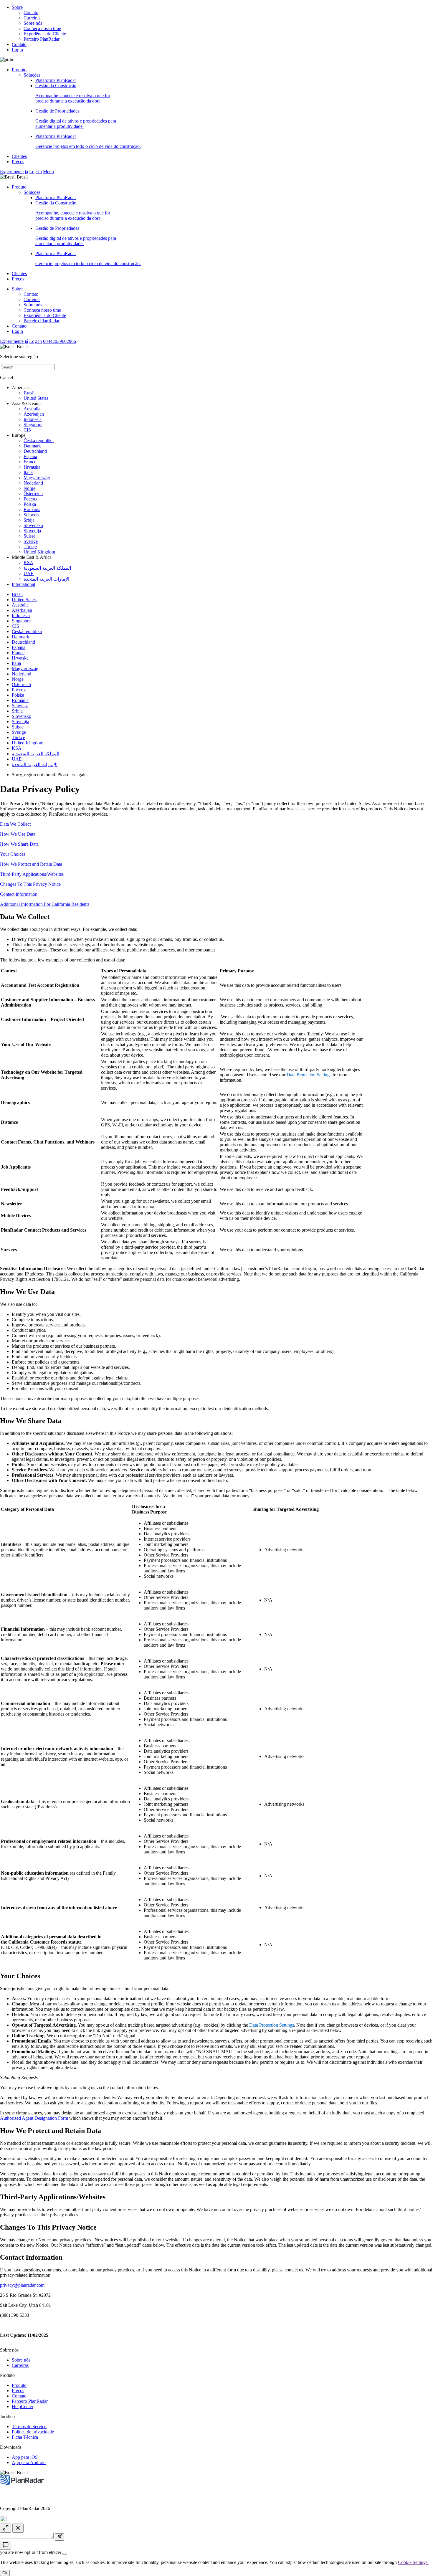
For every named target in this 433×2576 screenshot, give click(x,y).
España (30, 456)
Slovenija (32, 531)
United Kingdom (39, 552)
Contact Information (19, 894)
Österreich (33, 494)
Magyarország (37, 478)
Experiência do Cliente (45, 34)
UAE (29, 573)
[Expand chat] (6, 2528)
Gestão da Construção (73, 93)
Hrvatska (32, 467)
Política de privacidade (33, 2432)
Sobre (17, 7)
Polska (30, 504)
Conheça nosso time (42, 28)
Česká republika (39, 441)
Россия (30, 499)
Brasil (29, 393)
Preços (18, 162)
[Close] (65, 2554)
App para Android (29, 2462)
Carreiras (32, 18)
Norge (29, 488)
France (30, 462)
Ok (5, 2573)
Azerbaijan (34, 414)
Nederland (33, 483)
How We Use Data (18, 834)
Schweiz (32, 515)
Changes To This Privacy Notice (30, 884)
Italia (28, 472)
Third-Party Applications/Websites (32, 874)
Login (17, 50)
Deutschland (35, 451)
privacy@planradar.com (22, 2285)
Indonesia (33, 419)
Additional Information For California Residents (45, 904)
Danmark (32, 446)
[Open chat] (6, 2545)
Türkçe (30, 547)
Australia (32, 409)
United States (36, 398)
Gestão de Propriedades (76, 119)
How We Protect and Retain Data (31, 864)
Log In (35, 172)
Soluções (32, 75)
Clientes (19, 156)
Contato (31, 13)
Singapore (33, 425)
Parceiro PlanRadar (42, 39)
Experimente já (14, 172)
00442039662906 (60, 341)
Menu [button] (48, 172)
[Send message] (60, 2537)
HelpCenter (23, 2406)
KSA (28, 562)
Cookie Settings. (413, 2562)
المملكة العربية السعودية (47, 568)
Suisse (29, 536)
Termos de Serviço (29, 2427)
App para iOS (25, 2457)
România (32, 509)
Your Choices (13, 854)
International (23, 584)
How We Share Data (19, 844)
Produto (19, 70)
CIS (27, 430)
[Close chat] (18, 2528)
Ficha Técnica (25, 2437)
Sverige (31, 541)
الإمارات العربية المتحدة (46, 579)
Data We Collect (15, 824)
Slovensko (33, 525)
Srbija (29, 520)
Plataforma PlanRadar (56, 80)
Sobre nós (33, 23)
